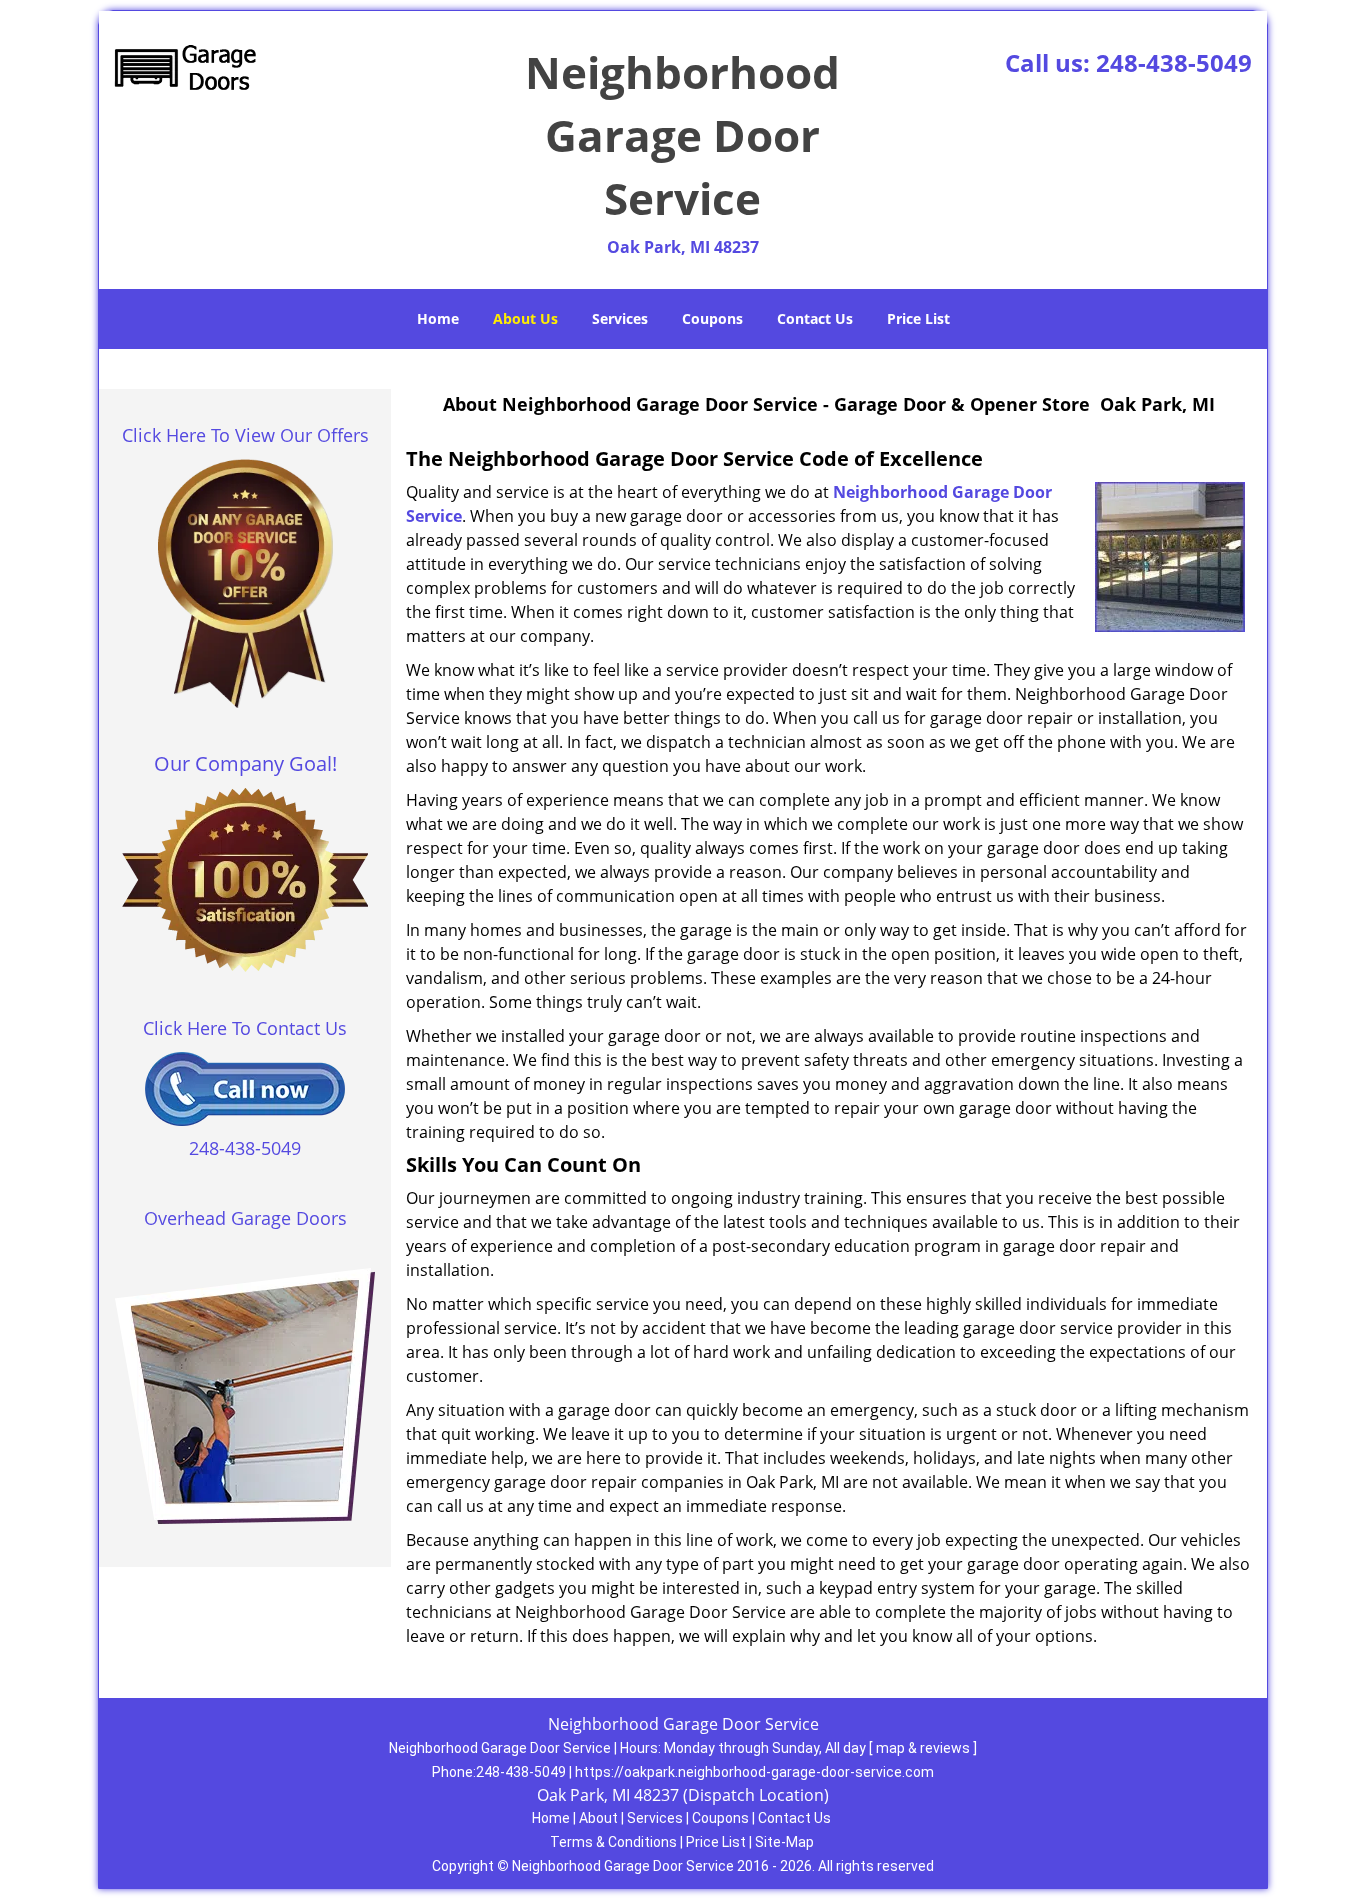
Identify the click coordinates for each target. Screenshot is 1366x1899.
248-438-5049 (1174, 62)
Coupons (712, 318)
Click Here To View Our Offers (245, 435)
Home (438, 318)
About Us (525, 318)
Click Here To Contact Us (245, 1028)
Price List (918, 318)
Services (620, 318)
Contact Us (815, 318)
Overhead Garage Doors (245, 1218)
